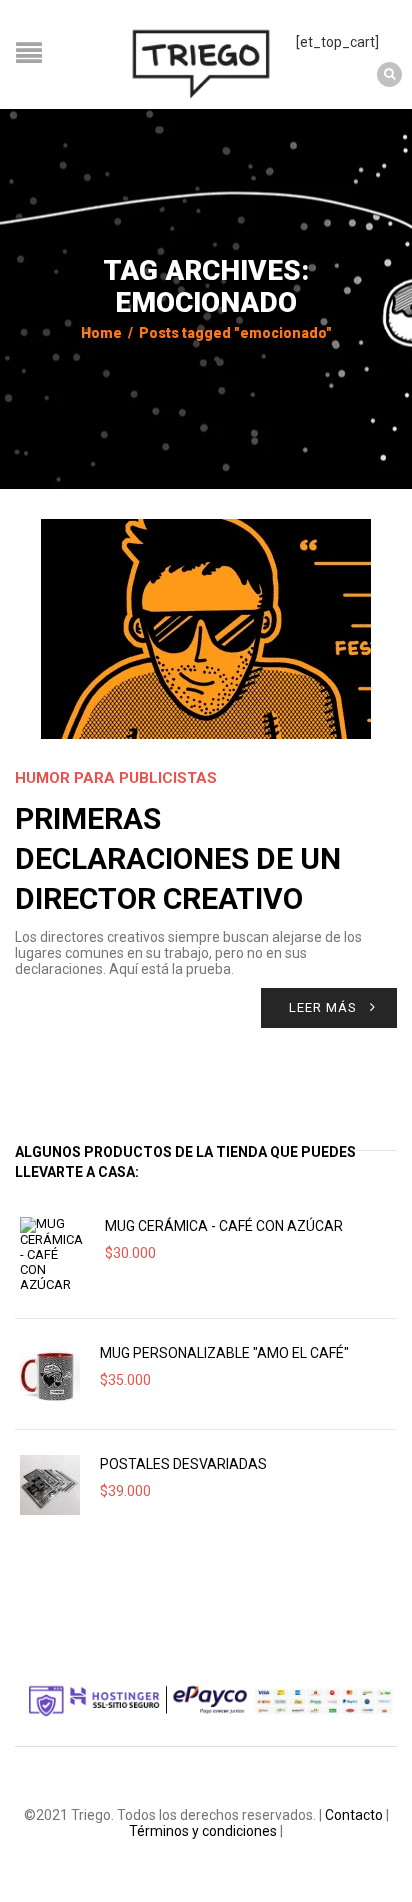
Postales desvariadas (183, 1464)
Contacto (354, 1815)
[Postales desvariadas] (50, 1485)
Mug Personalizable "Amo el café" (224, 1353)
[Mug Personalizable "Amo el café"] (50, 1374)
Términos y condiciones (203, 1831)
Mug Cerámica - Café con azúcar (224, 1226)
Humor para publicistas (116, 778)
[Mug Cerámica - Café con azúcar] (52, 1254)
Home (101, 333)
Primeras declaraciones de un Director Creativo (178, 858)
